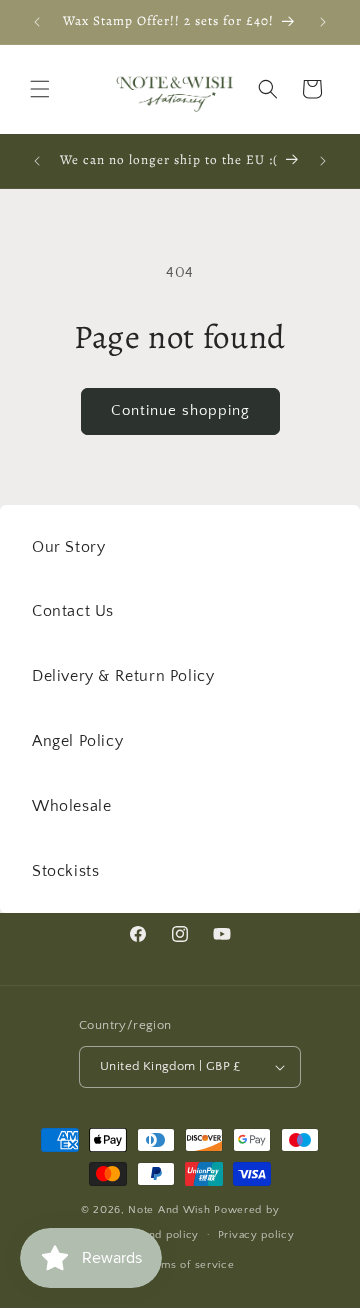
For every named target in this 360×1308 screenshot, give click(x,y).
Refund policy (161, 1235)
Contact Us (73, 611)
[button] (40, 89)
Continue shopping (180, 410)
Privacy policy (256, 1235)
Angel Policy (77, 741)
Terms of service (189, 1265)
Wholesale (71, 806)
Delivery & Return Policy (123, 676)
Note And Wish (171, 1210)
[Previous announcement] (37, 22)
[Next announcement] (323, 22)
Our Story (68, 547)
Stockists (65, 871)
